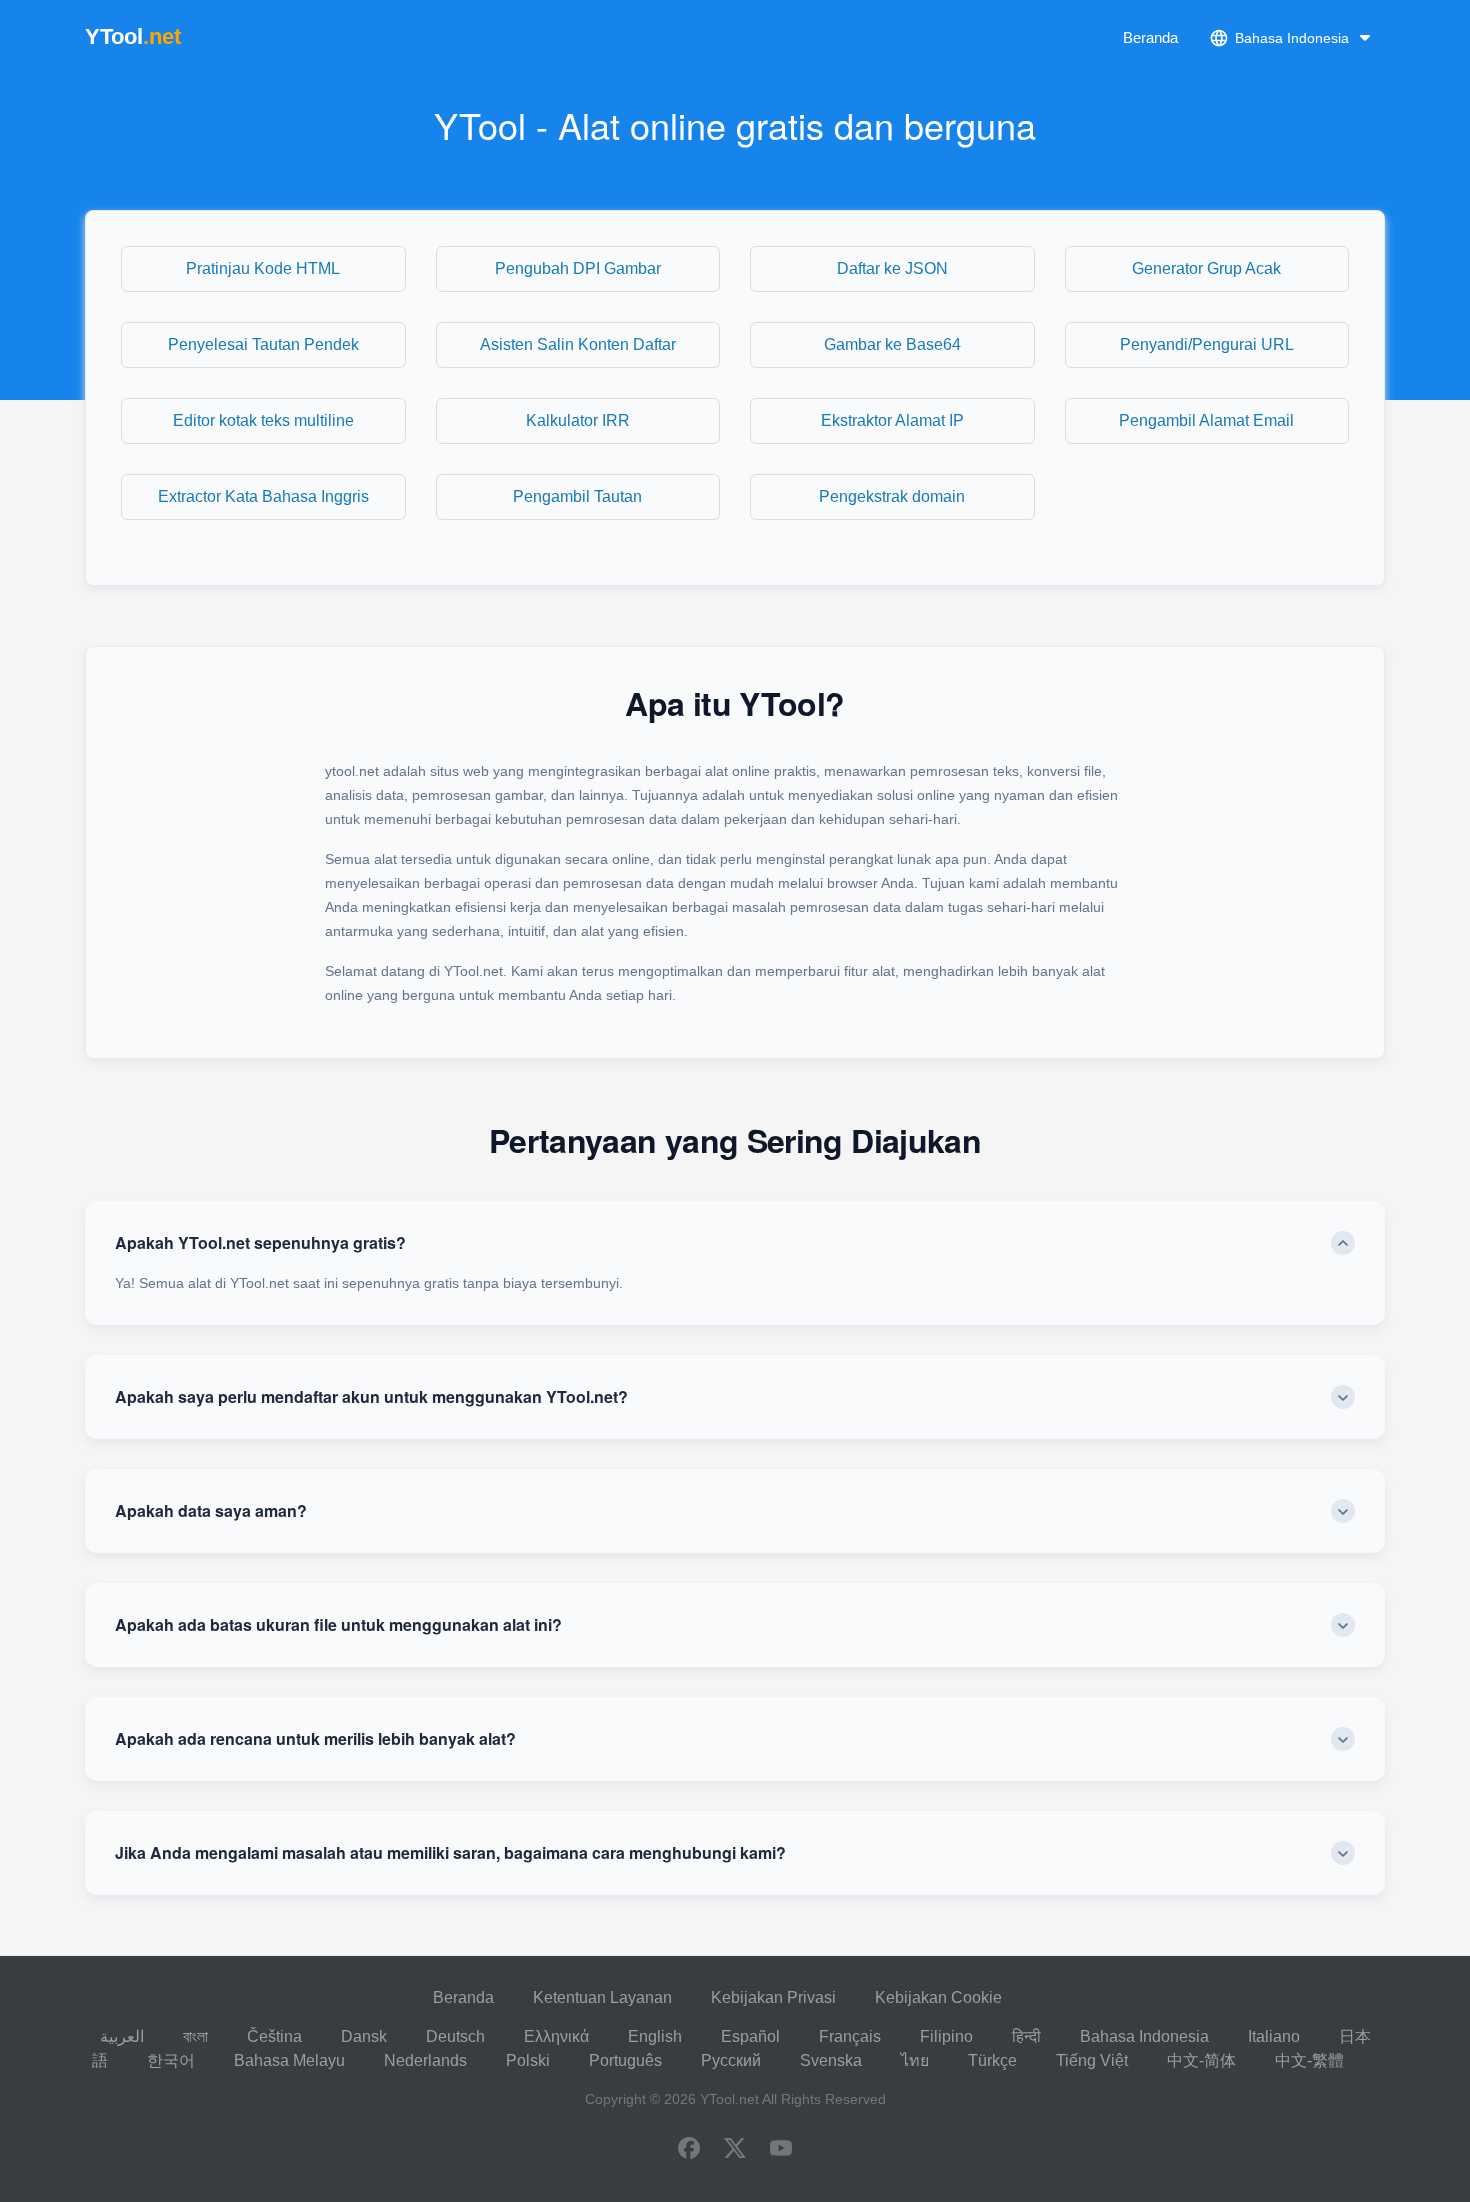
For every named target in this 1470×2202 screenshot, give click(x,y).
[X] (735, 2150)
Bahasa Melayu (289, 2060)
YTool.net (729, 2099)
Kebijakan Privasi (773, 1997)
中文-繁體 (1309, 2060)
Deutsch (455, 2036)
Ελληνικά (556, 2036)
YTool (133, 36)
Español (750, 2036)
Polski (528, 2060)
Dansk (364, 2036)
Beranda (1150, 37)
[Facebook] (689, 2150)
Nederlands (425, 2060)
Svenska (831, 2060)
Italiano (1274, 2036)
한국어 (171, 2060)
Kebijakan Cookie (938, 1997)
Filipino (946, 2036)
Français (850, 2036)
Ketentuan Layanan (602, 1997)
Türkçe (992, 2060)
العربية (122, 2036)
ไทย (915, 2060)
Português (625, 2060)
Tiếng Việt (1092, 2060)
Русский (731, 2060)
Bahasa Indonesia (1144, 2036)
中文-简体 (1201, 2060)
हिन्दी (1026, 2036)
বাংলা (195, 2036)
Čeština (274, 2036)
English (655, 2036)
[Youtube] (781, 2150)
